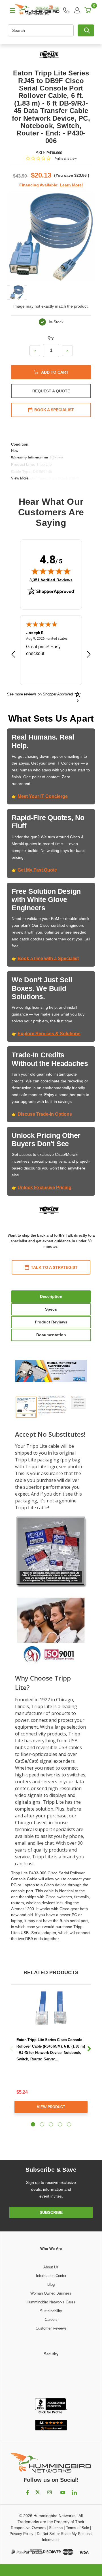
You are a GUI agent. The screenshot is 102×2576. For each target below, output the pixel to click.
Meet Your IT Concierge (43, 796)
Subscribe (51, 2212)
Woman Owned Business (51, 2293)
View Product (51, 2107)
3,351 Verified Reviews (51, 580)
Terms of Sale (77, 2528)
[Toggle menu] (10, 10)
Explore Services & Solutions (49, 1034)
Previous (12, 2049)
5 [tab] (69, 2124)
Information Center (51, 2276)
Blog (51, 2284)
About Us (51, 2267)
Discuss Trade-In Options (45, 1114)
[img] (51, 571)
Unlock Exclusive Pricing (44, 1188)
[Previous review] (13, 655)
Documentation (51, 1335)
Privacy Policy (22, 2534)
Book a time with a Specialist (48, 958)
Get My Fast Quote (37, 870)
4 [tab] (60, 2124)
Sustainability (51, 2311)
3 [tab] (51, 2124)
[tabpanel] (51, 2053)
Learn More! (71, 185)
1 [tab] (33, 2124)
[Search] (86, 30)
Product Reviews (51, 1322)
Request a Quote (51, 391)
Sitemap (56, 2528)
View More (20, 478)
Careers (51, 2319)
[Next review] (89, 655)
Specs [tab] (51, 1309)
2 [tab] (42, 2124)
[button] (51, 2378)
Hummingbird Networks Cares (51, 2302)
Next (89, 2049)
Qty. (51, 338)
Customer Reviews (51, 2328)
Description (51, 1296)
